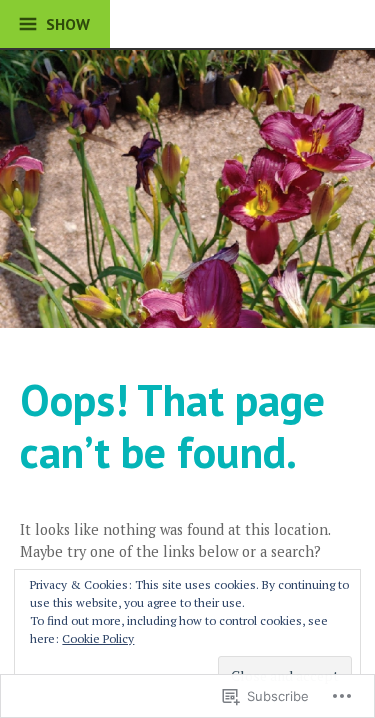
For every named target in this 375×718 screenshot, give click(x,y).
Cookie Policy (98, 638)
